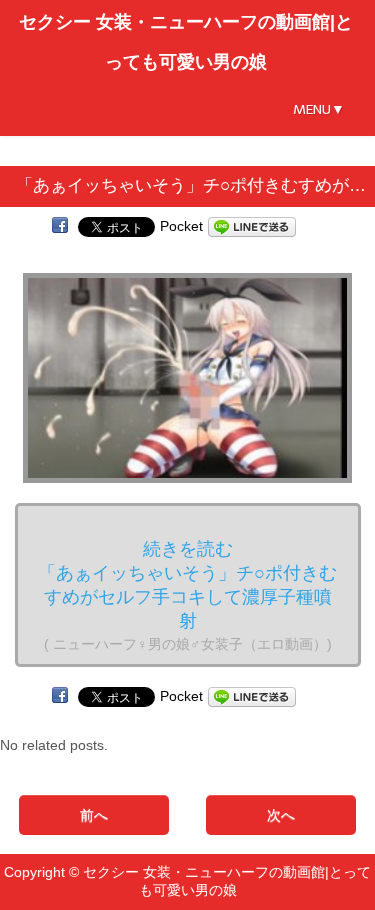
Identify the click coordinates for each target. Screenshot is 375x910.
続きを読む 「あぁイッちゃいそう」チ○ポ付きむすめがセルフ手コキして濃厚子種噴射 (187, 595)
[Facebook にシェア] (60, 226)
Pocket (181, 226)
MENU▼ (319, 109)
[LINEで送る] (252, 226)
